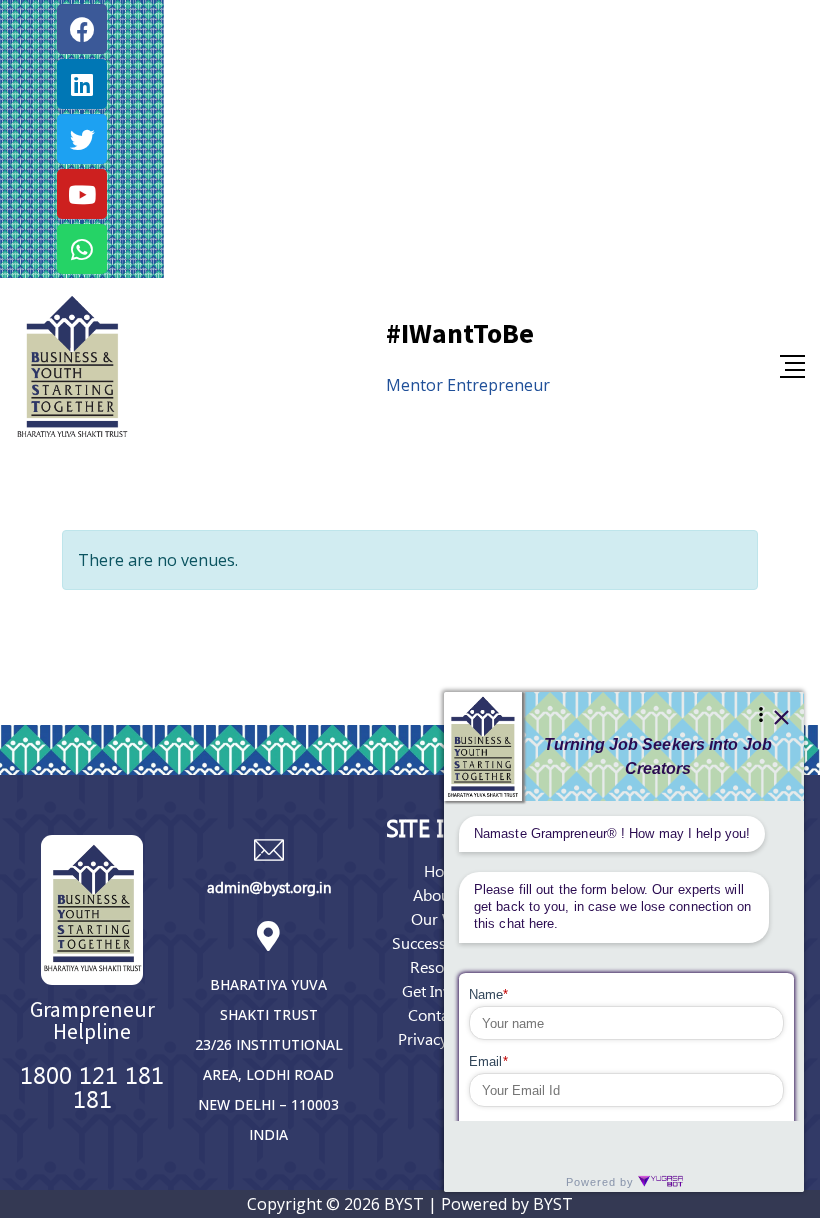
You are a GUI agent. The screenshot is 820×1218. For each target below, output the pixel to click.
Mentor (414, 385)
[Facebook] (82, 29)
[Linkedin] (82, 84)
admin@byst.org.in (269, 887)
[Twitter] (82, 139)
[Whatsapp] (82, 249)
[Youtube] (82, 194)
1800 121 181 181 (92, 1086)
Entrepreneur (498, 385)
